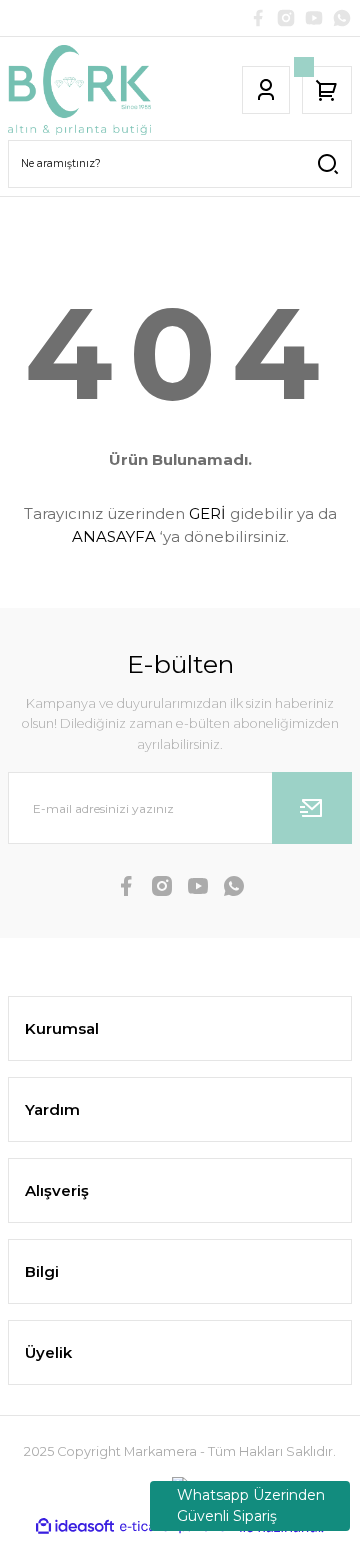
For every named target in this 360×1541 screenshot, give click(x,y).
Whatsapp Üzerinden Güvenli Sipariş (251, 1505)
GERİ (207, 513)
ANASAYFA (114, 536)
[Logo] (79, 90)
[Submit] (312, 808)
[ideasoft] (75, 1527)
